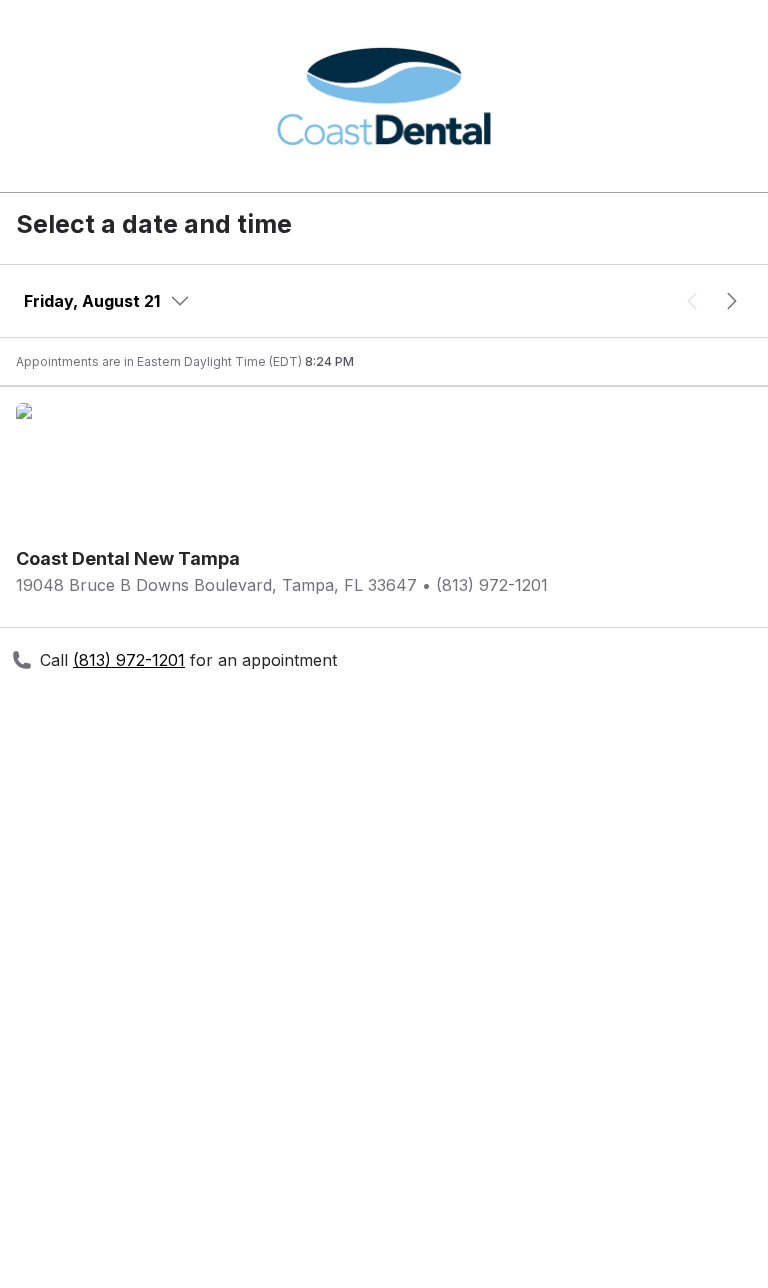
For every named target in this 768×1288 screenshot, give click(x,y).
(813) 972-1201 (129, 660)
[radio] (384, 571)
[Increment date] (732, 301)
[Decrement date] (692, 301)
